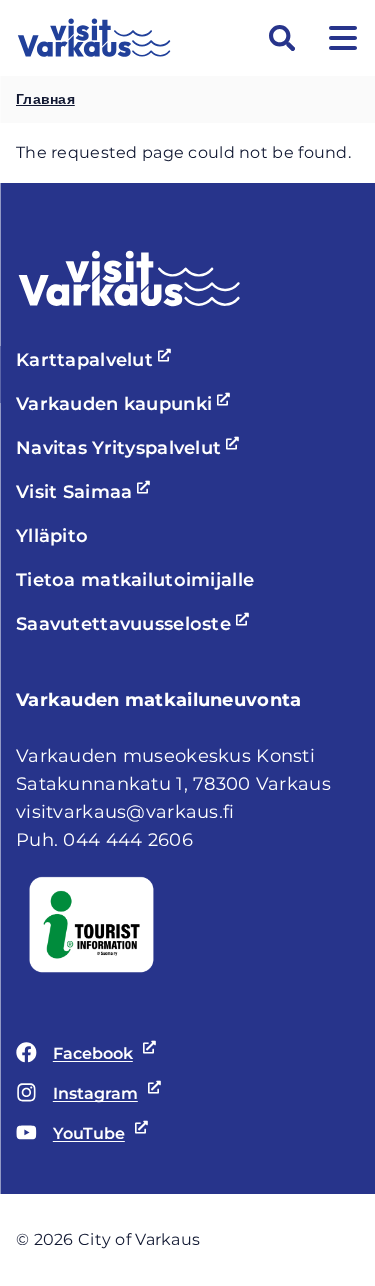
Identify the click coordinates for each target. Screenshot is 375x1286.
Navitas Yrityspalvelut (130, 448)
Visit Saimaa (86, 492)
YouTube (70, 1135)
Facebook (74, 1055)
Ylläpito (52, 536)
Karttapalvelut (96, 360)
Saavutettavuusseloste (135, 624)
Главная (45, 99)
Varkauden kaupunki (126, 404)
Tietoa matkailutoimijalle (135, 580)
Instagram (77, 1095)
